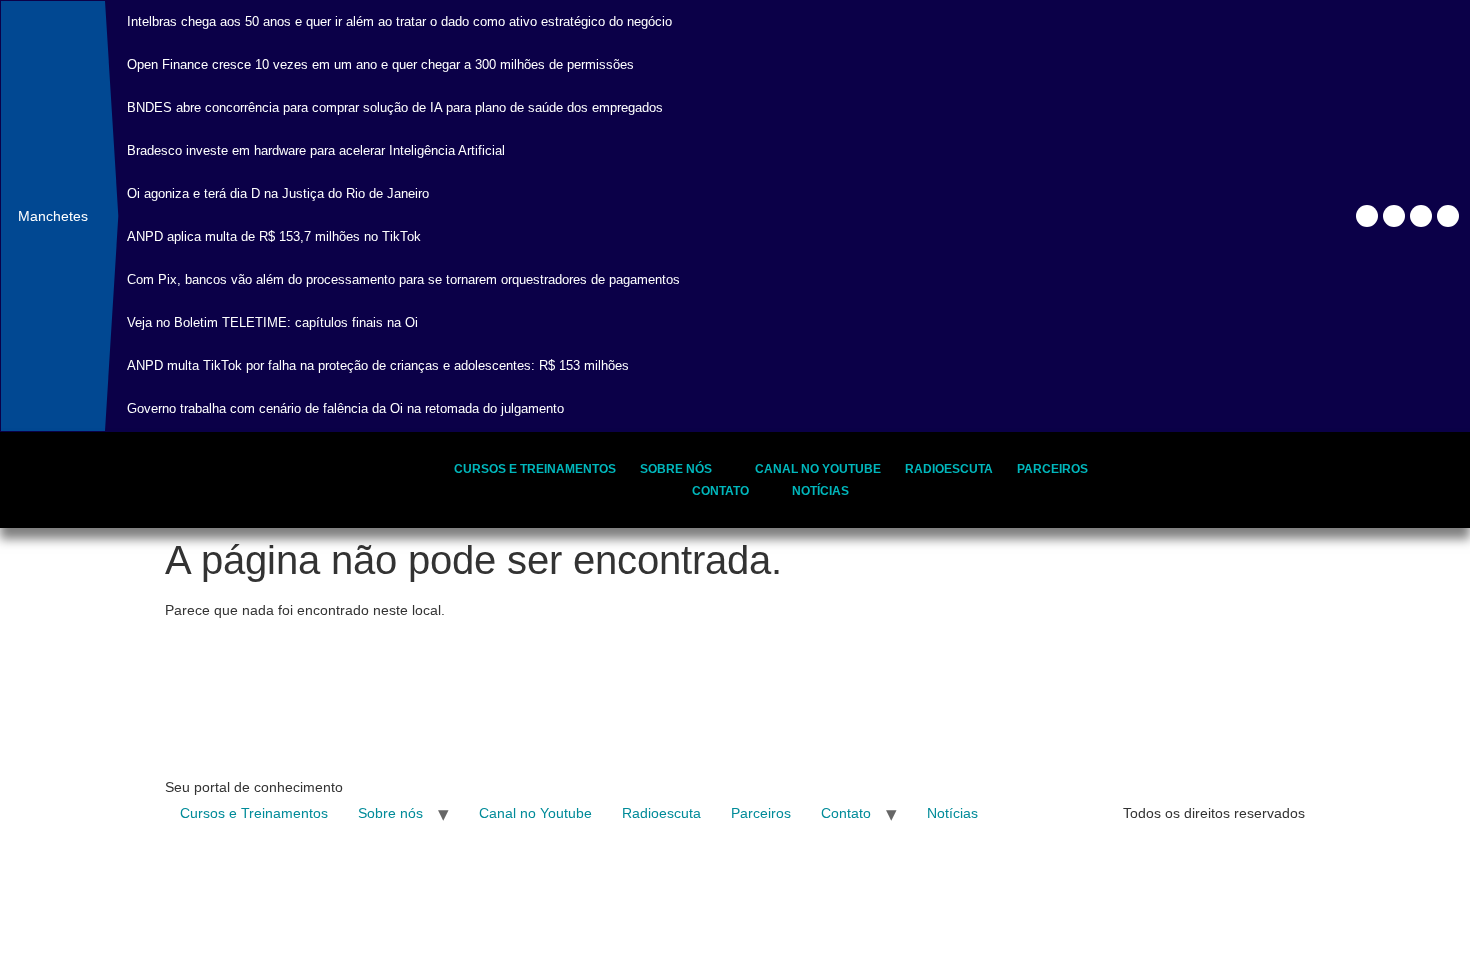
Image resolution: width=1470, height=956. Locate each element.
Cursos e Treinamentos (535, 469)
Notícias (820, 491)
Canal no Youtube (818, 469)
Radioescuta (949, 469)
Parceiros (1052, 469)
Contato (720, 491)
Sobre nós (676, 469)
